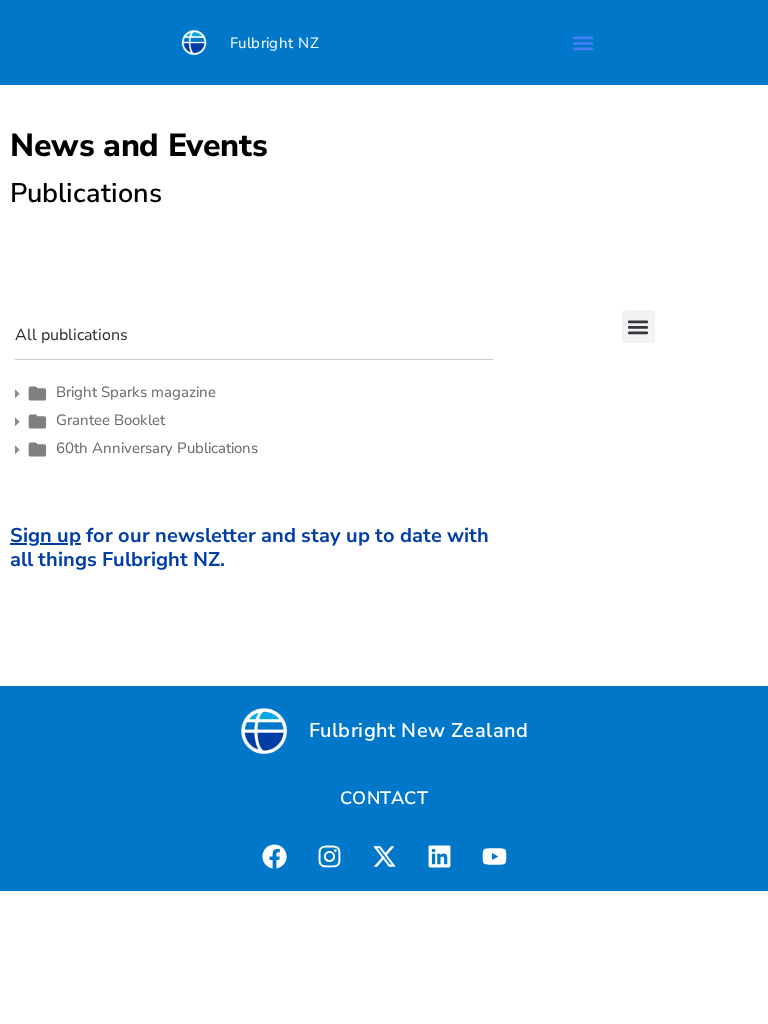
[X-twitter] (384, 856)
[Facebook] (274, 856)
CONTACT (384, 798)
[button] (582, 42)
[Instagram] (329, 856)
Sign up (45, 535)
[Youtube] (494, 856)
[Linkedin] (439, 856)
